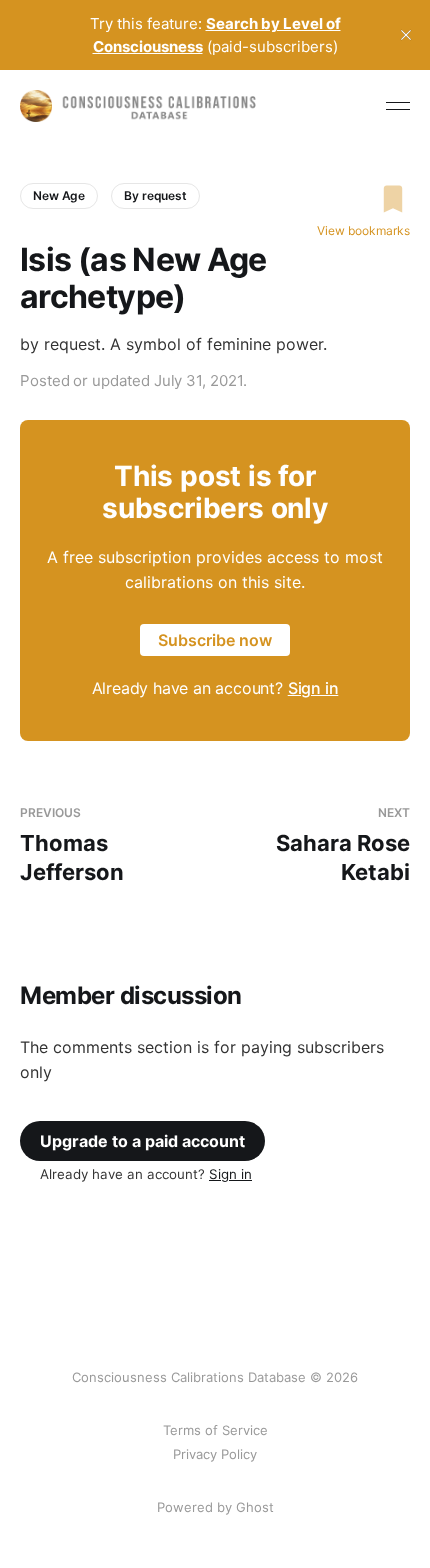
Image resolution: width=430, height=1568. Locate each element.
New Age (59, 195)
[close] (406, 35)
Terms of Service (215, 1430)
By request (155, 195)
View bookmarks (363, 230)
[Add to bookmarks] (363, 199)
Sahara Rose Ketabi (343, 844)
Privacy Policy (215, 1454)
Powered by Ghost (215, 1507)
